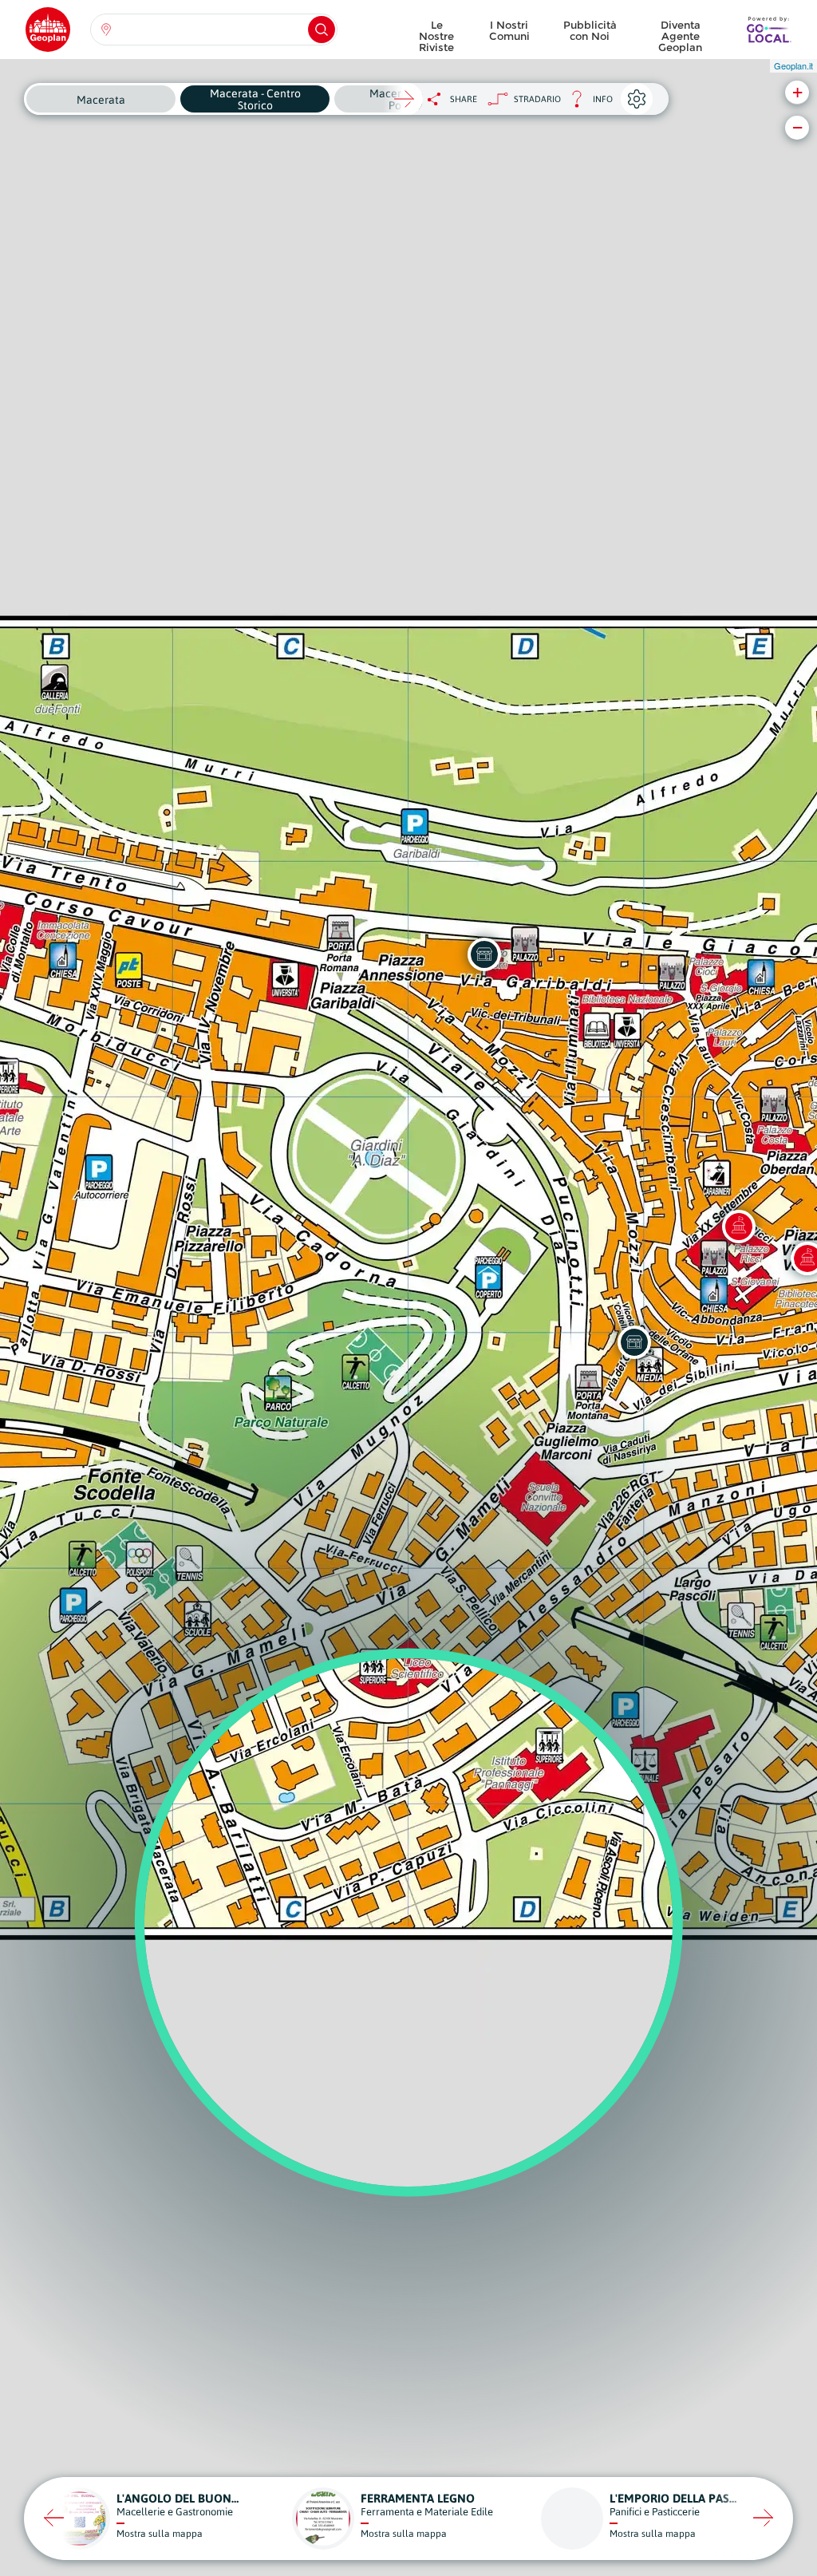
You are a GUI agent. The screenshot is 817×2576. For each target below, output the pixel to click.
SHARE (464, 99)
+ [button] (797, 92)
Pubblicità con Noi (590, 30)
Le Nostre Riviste (436, 32)
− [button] (797, 127)
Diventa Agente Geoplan (680, 32)
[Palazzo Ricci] (739, 1227)
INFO (587, 103)
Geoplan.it (793, 65)
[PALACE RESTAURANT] (634, 1342)
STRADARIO (537, 99)
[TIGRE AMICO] (484, 954)
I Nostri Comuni (509, 30)
